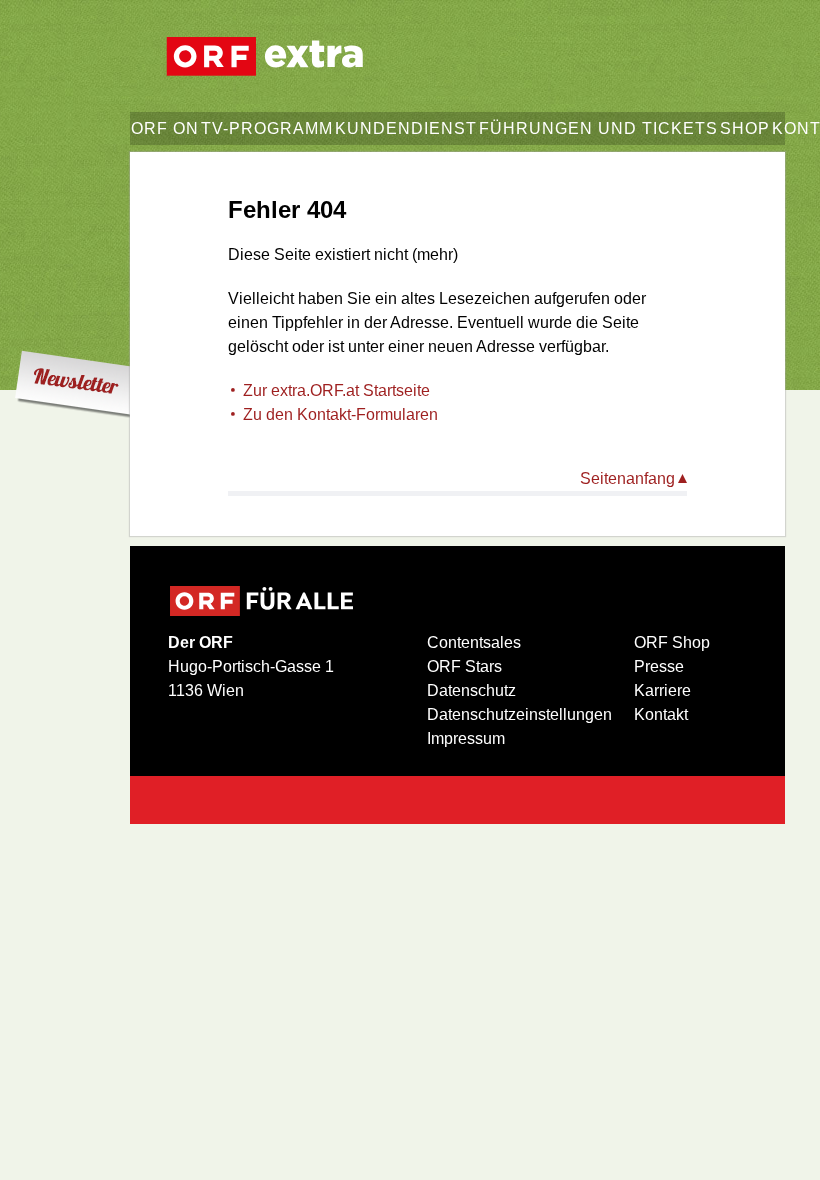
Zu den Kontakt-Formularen (340, 414)
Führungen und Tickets (598, 128)
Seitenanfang (627, 478)
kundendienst (406, 128)
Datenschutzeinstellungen (519, 714)
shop (745, 128)
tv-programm (267, 128)
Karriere (662, 690)
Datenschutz (471, 690)
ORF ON (165, 128)
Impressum (466, 738)
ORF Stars (464, 666)
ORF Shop (672, 642)
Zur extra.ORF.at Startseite (336, 390)
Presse (659, 666)
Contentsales (474, 642)
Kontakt (661, 714)
